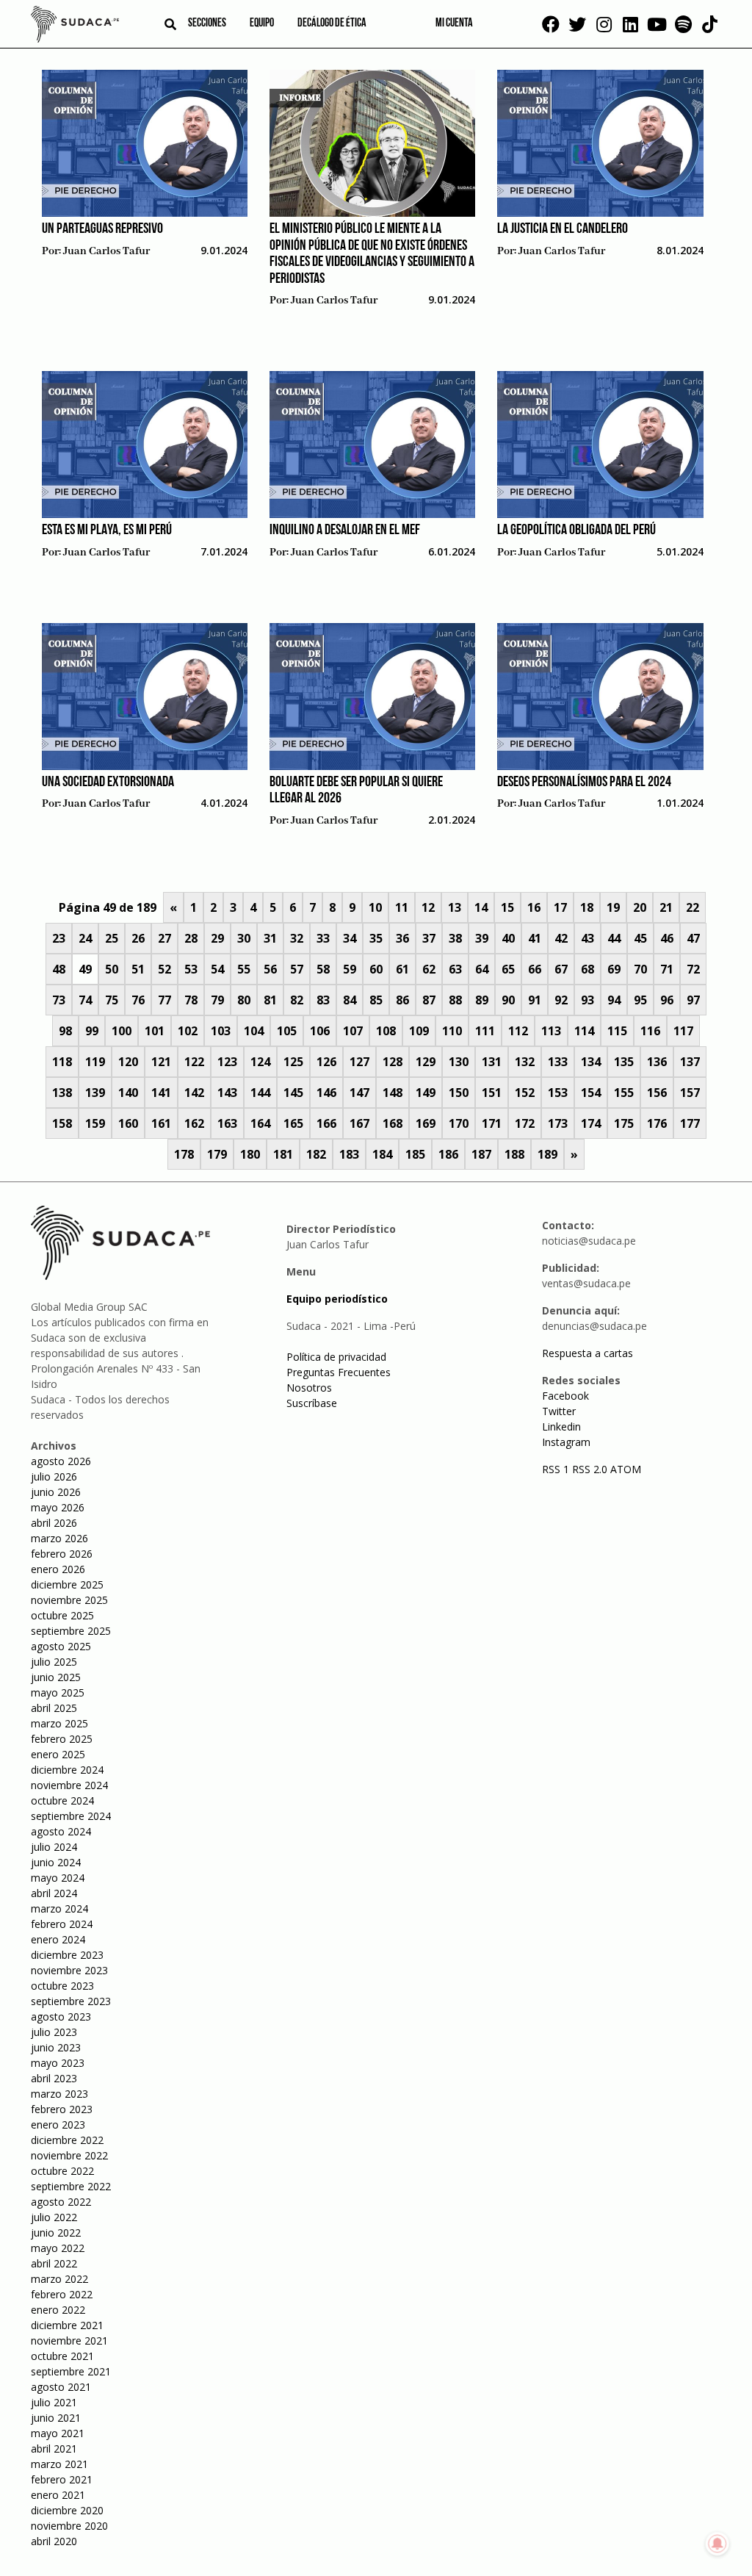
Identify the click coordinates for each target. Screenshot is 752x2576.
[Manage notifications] (717, 2544)
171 (492, 1123)
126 (326, 1062)
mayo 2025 (58, 1692)
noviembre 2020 (69, 2526)
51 (138, 969)
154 (591, 1093)
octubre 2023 (62, 1986)
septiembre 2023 (71, 2001)
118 (62, 1062)
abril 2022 (54, 2263)
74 (85, 1000)
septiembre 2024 (71, 1816)
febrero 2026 (62, 1554)
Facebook (565, 1396)
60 (376, 969)
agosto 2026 (61, 1461)
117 (683, 1031)
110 (452, 1031)
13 (455, 907)
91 (535, 1000)
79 (217, 1000)
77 (164, 1000)
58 (323, 969)
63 (455, 969)
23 (59, 938)
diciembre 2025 (67, 1584)
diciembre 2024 (67, 1770)
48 (59, 969)
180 (250, 1154)
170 (459, 1123)
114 (584, 1031)
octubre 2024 (62, 1800)
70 (640, 969)
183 (349, 1154)
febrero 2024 (62, 1924)
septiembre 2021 (71, 2371)
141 (161, 1093)
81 (270, 1000)
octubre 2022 (62, 2171)
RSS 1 (557, 1469)
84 (350, 1000)
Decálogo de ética (332, 24)
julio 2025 (54, 1662)
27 (164, 938)
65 (508, 969)
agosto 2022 (61, 2202)
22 (693, 907)
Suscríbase (312, 1403)
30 (244, 938)
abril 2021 (54, 2449)
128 (393, 1062)
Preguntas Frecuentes (339, 1372)
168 (393, 1123)
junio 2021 (56, 2418)
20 (640, 907)
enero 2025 (58, 1754)
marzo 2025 (59, 1723)
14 (481, 907)
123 (227, 1062)
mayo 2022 (58, 2248)
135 (624, 1062)
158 (62, 1123)
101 (155, 1031)
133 (558, 1062)
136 (657, 1062)
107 (353, 1031)
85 (376, 1000)
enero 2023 (58, 2125)
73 (59, 1000)
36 (402, 938)
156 (657, 1093)
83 (323, 1000)
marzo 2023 (59, 2094)
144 (260, 1093)
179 (217, 1154)
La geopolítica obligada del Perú (576, 530)
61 (402, 969)
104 (254, 1031)
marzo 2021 (59, 2464)
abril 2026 (54, 1523)
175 (624, 1123)
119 (95, 1062)
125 (293, 1062)
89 (482, 1000)
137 (690, 1062)
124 (260, 1062)
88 (455, 1000)
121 (161, 1062)
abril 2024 (54, 1893)
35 (376, 938)
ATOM (626, 1469)
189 (547, 1154)
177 (690, 1123)
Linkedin (561, 1426)
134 (591, 1062)
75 (112, 1000)
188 (514, 1154)
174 (591, 1123)
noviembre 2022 (69, 2155)
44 (614, 938)
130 (459, 1062)
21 (666, 907)
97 (693, 1000)
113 (551, 1031)
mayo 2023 (58, 2063)
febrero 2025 (62, 1739)
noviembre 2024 (69, 1785)
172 (525, 1123)
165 (293, 1123)
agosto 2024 (61, 1831)
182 (316, 1154)
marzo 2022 (59, 2279)
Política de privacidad (336, 1357)
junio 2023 (56, 2047)
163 (227, 1123)
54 (217, 969)
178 (184, 1154)
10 (375, 907)
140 (128, 1093)
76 (138, 1000)
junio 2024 (56, 1862)
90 (508, 1000)
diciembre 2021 (67, 2325)
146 (326, 1093)
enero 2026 (58, 1569)
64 (482, 969)
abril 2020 (54, 2541)
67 (561, 969)
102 (188, 1031)
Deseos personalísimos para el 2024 (584, 782)
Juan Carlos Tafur (106, 251)
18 (587, 907)
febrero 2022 (62, 2294)
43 (587, 938)
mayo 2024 (58, 1878)
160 (128, 1123)
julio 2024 (54, 1847)
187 (481, 1154)
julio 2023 (54, 2032)
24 (85, 938)
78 (191, 1000)
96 (667, 1000)
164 (260, 1123)
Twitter (559, 1411)
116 (650, 1031)
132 (525, 1062)
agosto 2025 (61, 1646)
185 (415, 1154)
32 (297, 938)
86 (402, 1000)
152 (525, 1093)
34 (350, 938)
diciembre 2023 (67, 1955)
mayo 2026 (58, 1507)
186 (448, 1154)
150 (459, 1093)
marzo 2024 (59, 1908)
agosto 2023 (61, 2016)
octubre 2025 (62, 1615)
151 (492, 1093)
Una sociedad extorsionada (108, 782)
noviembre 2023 (69, 1970)
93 (587, 1000)
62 (429, 969)
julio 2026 (54, 1476)
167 (359, 1123)
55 (244, 969)
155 (624, 1093)
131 (492, 1062)
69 (614, 969)
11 (402, 907)
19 (613, 907)
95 (640, 1000)
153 (558, 1093)
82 (297, 1000)
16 (534, 907)
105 (287, 1031)
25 (112, 938)
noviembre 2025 (69, 1600)
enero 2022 (58, 2310)
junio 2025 (56, 1677)
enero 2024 (58, 1939)
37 (429, 938)
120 (128, 1062)
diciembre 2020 (67, 2510)
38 (455, 938)
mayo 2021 (58, 2433)
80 (244, 1000)
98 (65, 1031)
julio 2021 (54, 2402)
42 (561, 938)
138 (62, 1093)
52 (164, 969)
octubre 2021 (62, 2356)
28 (191, 938)
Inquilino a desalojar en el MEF (345, 530)
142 (194, 1093)
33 (323, 938)
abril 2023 (54, 2078)
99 (92, 1031)
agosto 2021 (61, 2387)
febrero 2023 (62, 2109)
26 (138, 938)
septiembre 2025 (71, 1631)
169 (426, 1123)
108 (386, 1031)
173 (558, 1123)
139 (95, 1093)
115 (617, 1031)
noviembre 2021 (69, 2341)
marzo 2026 (59, 1538)
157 (690, 1093)
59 (350, 969)
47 (693, 938)
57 (297, 969)
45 (640, 938)
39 (482, 938)
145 (293, 1093)
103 (221, 1031)
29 (217, 938)
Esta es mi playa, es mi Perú (107, 530)
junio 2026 (56, 1492)
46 (667, 938)
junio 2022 (56, 2233)
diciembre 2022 (67, 2140)
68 (587, 969)
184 (382, 1154)
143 (227, 1093)
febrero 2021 (62, 2479)
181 (283, 1154)
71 (667, 969)
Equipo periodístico (337, 1299)
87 (429, 1000)
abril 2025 (54, 1708)
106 (320, 1031)
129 (426, 1062)
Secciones (207, 24)
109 (419, 1031)
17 (560, 907)
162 (194, 1123)
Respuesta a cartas (587, 1353)
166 (326, 1123)
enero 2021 (58, 2495)
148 (393, 1093)
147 (359, 1093)
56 (270, 969)
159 (95, 1123)
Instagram (566, 1442)
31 (270, 938)
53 (191, 969)
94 (614, 1000)
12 (428, 907)
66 (535, 969)
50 (112, 969)
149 (426, 1093)
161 (161, 1123)
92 (561, 1000)
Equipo (262, 24)
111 (485, 1031)
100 (122, 1031)
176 (657, 1123)
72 (693, 969)
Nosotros (309, 1388)
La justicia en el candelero (563, 229)
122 (194, 1062)
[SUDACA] (75, 26)
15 (507, 907)
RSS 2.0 (590, 1469)
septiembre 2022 (71, 2186)
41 (535, 938)
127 (359, 1062)
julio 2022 (54, 2217)
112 (518, 1031)
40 (508, 938)
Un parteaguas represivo (102, 229)
